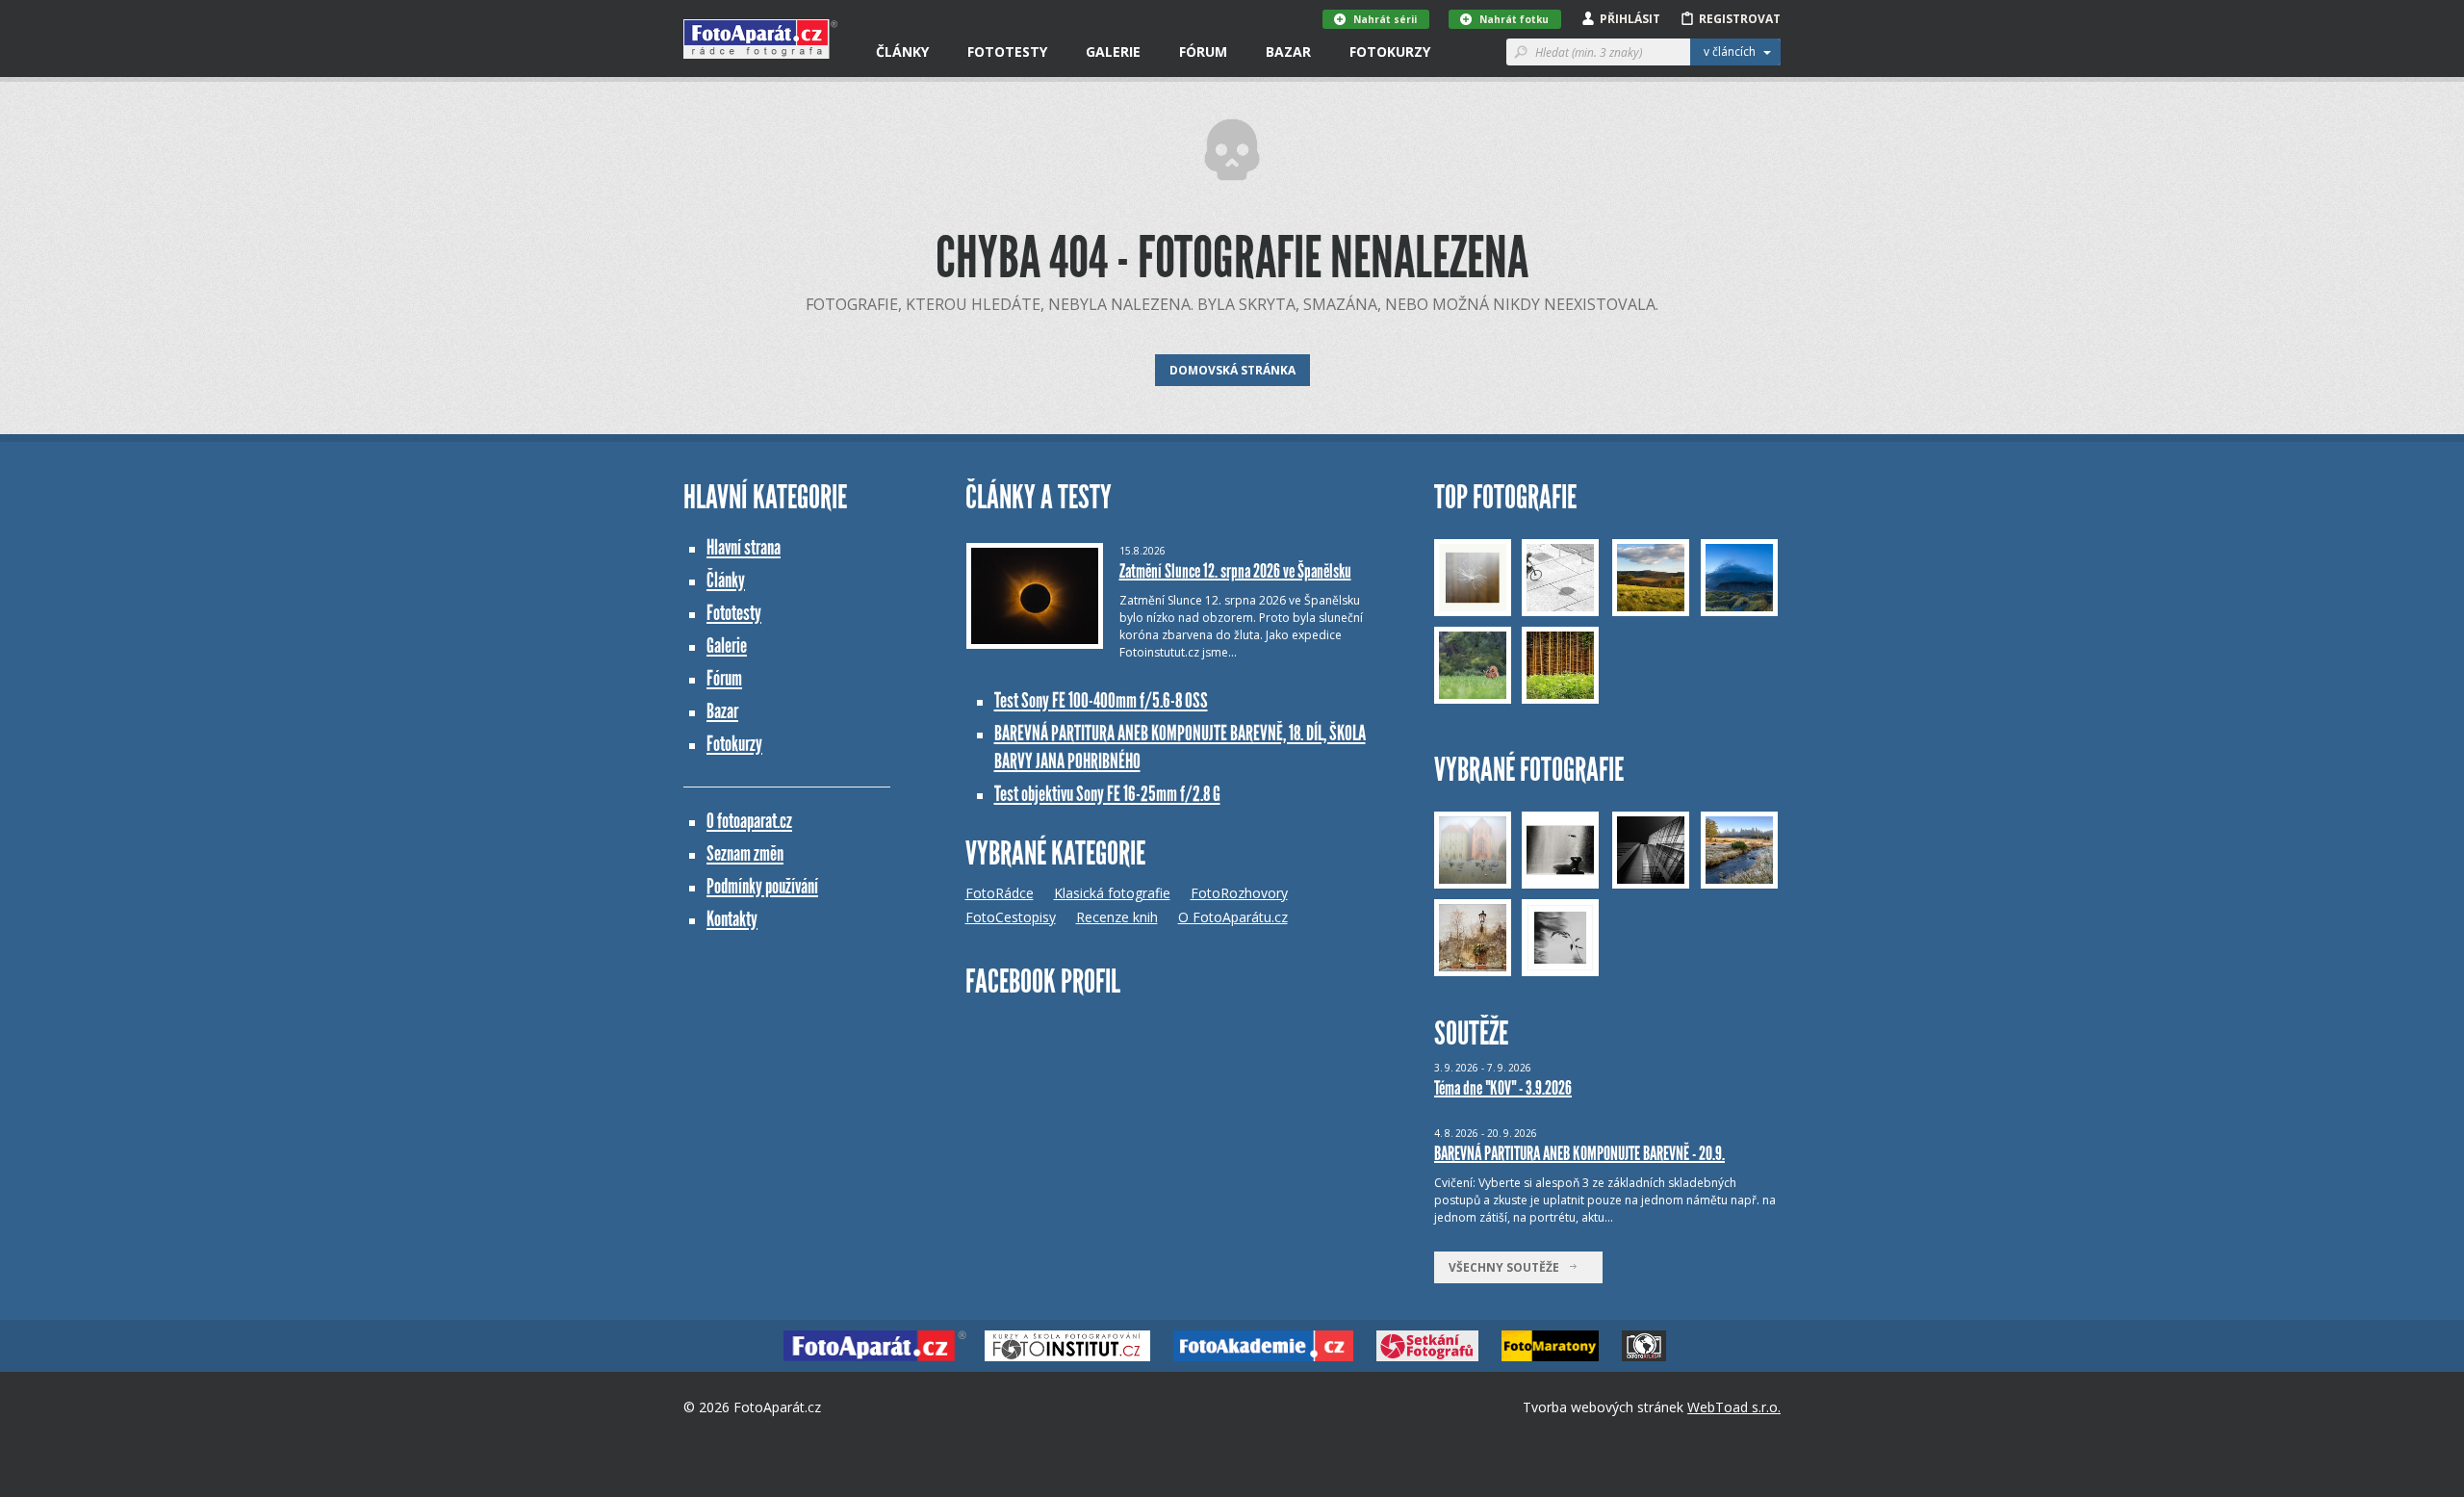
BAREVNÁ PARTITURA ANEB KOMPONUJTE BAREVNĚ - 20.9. (1579, 1153)
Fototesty (1007, 52)
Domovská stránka (1232, 370)
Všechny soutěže (1508, 1267)
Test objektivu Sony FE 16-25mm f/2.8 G (1107, 794)
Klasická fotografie (1112, 893)
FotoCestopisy (1011, 917)
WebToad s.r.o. (1734, 1407)
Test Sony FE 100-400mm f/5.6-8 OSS (1101, 700)
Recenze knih (1117, 917)
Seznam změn (745, 853)
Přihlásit (1630, 19)
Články (902, 52)
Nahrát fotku (1514, 19)
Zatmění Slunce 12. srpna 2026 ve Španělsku (1235, 571)
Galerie (1113, 52)
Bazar (1288, 52)
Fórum (1203, 52)
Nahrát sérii (1385, 19)
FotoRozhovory (1239, 893)
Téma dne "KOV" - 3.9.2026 (1503, 1088)
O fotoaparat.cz (749, 821)
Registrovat (1740, 19)
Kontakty (732, 919)
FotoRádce (1000, 893)
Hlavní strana (744, 547)
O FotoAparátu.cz (1233, 917)
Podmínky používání (762, 886)
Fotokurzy (1390, 52)
